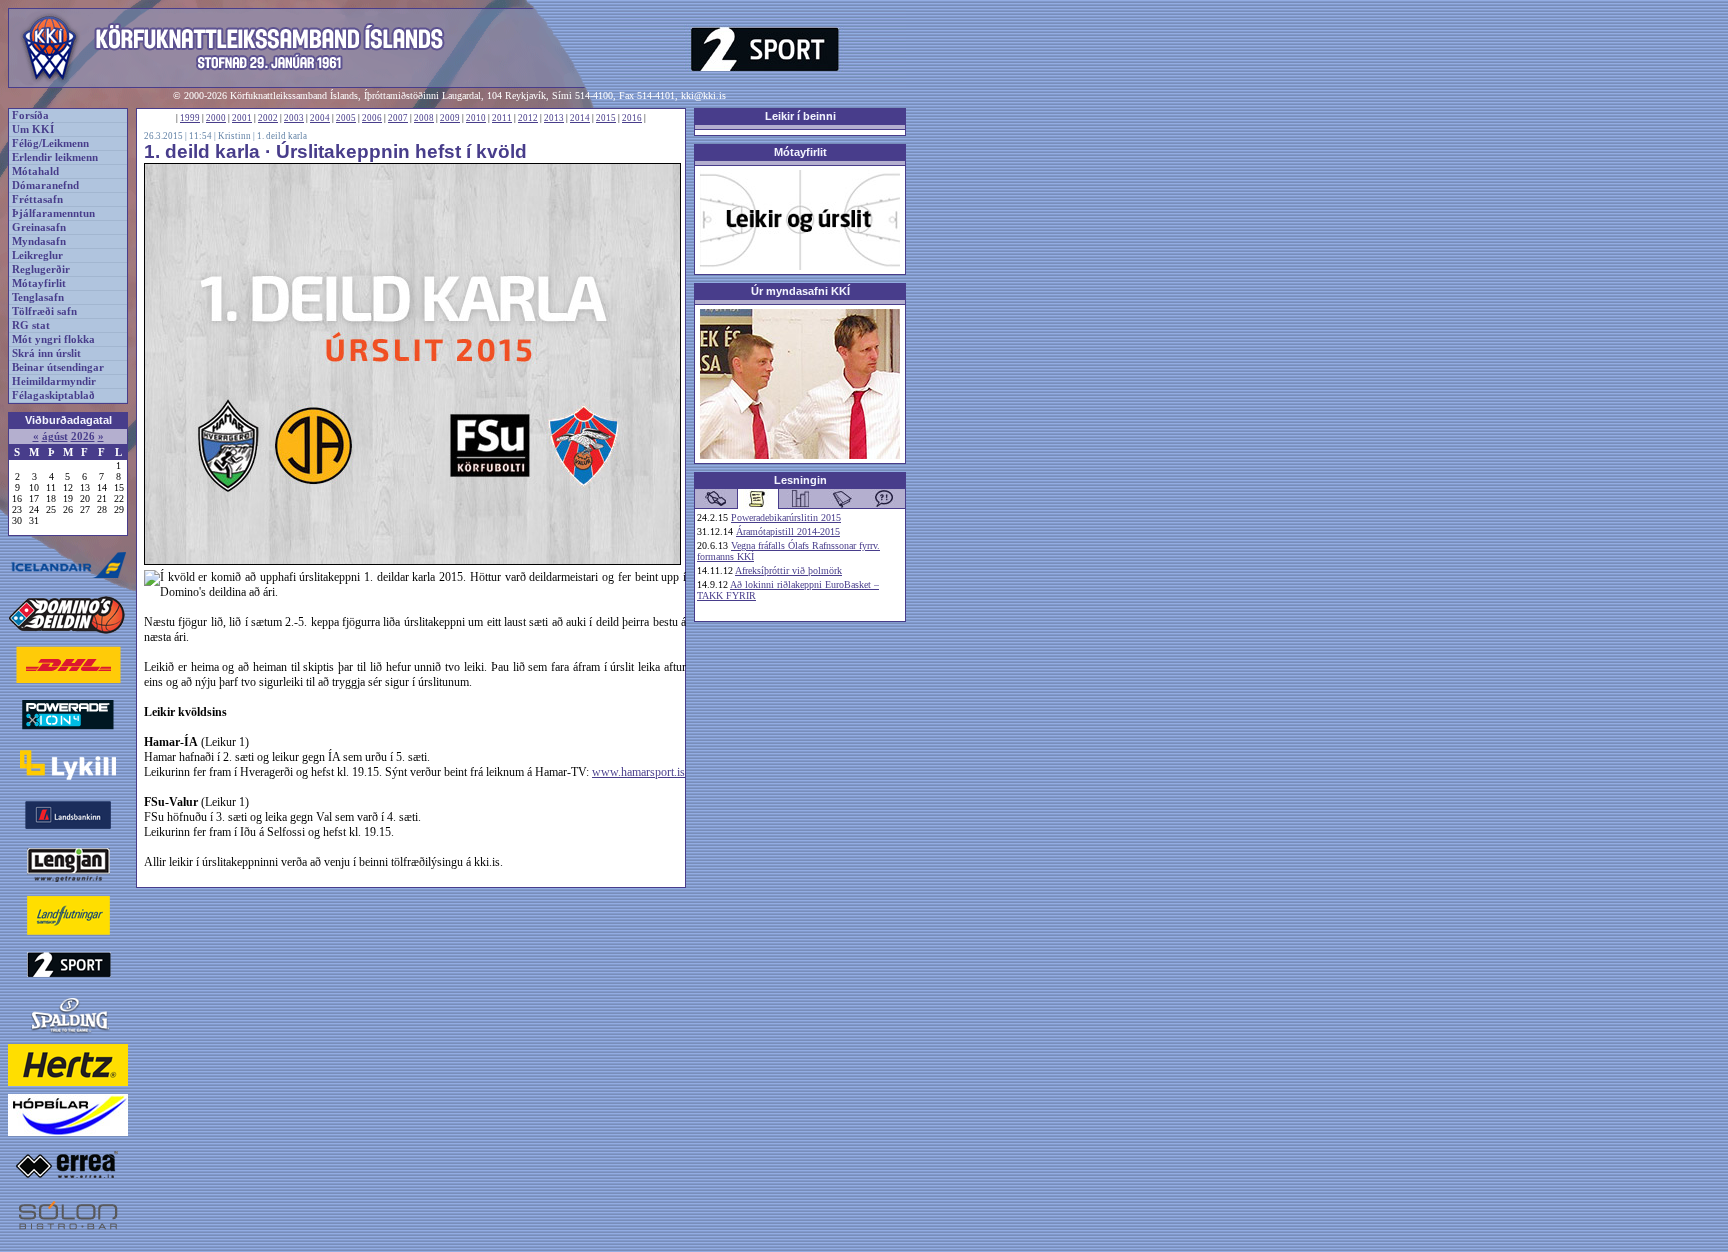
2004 (320, 118)
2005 (346, 118)
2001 (242, 118)
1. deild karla (282, 136)
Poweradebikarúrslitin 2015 (786, 517)
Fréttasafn (37, 199)
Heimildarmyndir (54, 381)
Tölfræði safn (44, 311)
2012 (528, 118)
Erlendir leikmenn (55, 157)
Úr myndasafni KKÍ (800, 291)
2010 (476, 118)
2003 (294, 118)
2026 (83, 436)
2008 (424, 118)
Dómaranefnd (45, 185)
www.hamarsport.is (638, 772)
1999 (190, 118)
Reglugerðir (41, 269)
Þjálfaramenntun (53, 213)
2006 (372, 118)
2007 (398, 118)
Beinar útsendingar (58, 367)
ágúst (55, 436)
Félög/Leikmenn (50, 143)
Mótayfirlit (39, 283)
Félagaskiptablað (53, 395)
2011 (502, 118)
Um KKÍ (33, 129)
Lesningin (800, 480)
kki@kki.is (703, 95)
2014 (580, 118)
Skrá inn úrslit (46, 353)
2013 (554, 118)
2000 (216, 118)
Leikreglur (37, 255)
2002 (268, 118)
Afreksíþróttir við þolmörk (788, 570)
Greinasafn (39, 227)
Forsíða (30, 115)
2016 (632, 118)
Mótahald (35, 171)
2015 (606, 118)
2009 (450, 118)
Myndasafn (39, 241)
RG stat (31, 325)
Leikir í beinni (800, 116)
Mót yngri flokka (53, 339)
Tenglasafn (38, 297)
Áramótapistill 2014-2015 (788, 531)
